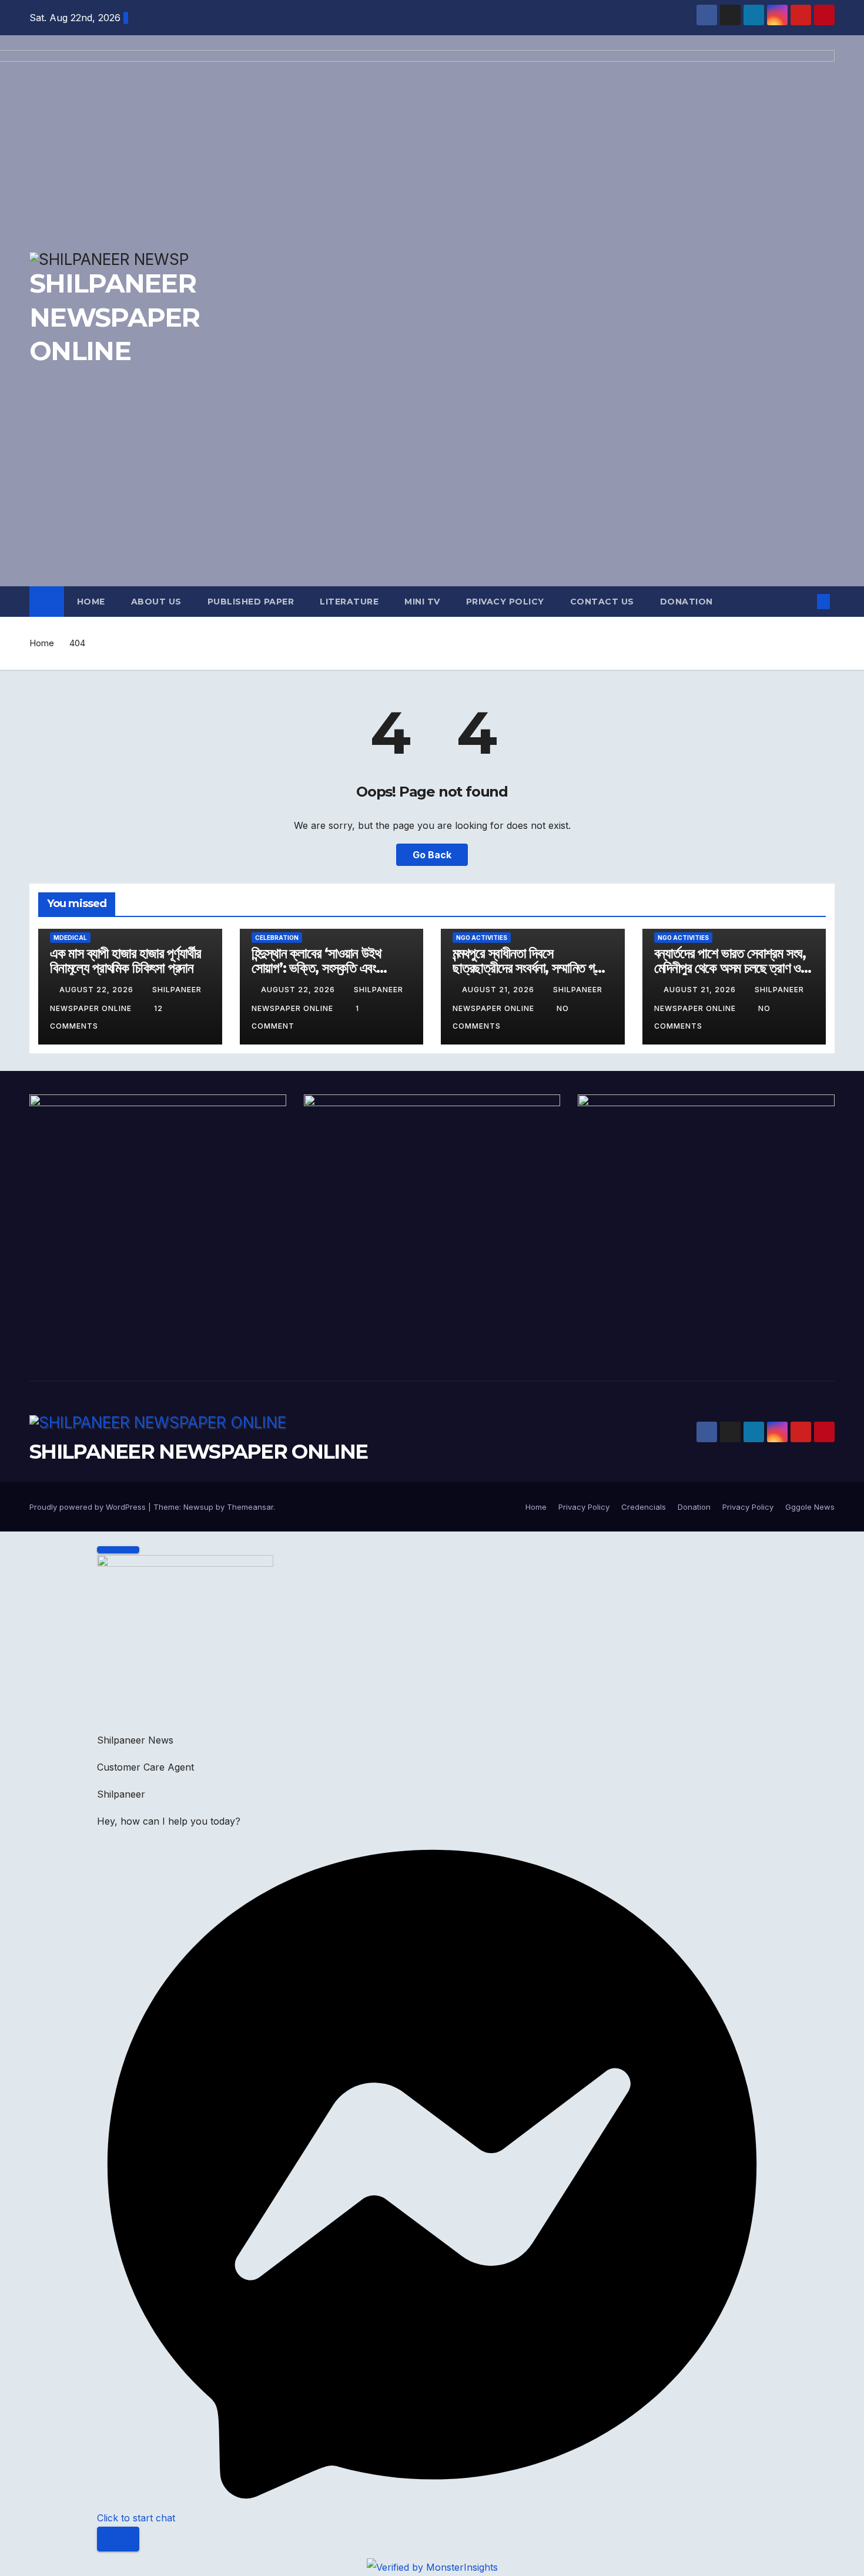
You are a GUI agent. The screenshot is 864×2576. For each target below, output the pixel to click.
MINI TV (422, 602)
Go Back (432, 855)
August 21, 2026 (499, 990)
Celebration (277, 938)
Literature (349, 602)
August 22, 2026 (98, 990)
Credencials (644, 1507)
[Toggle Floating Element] (118, 2539)
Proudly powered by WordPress (89, 1507)
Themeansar (250, 1507)
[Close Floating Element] (118, 1550)
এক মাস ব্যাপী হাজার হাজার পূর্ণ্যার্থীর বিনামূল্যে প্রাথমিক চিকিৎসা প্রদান (125, 960)
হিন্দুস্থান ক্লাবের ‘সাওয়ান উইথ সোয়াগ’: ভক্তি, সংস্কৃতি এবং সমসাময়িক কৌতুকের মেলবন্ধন (316, 968)
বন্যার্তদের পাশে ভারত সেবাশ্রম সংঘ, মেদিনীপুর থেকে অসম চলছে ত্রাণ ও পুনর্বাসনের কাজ (730, 968)
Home (91, 602)
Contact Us (602, 602)
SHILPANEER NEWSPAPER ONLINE (198, 1452)
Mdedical (70, 938)
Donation (686, 602)
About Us (156, 602)
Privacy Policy (505, 602)
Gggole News (810, 1507)
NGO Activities (482, 938)
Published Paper (251, 602)
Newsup (198, 1507)
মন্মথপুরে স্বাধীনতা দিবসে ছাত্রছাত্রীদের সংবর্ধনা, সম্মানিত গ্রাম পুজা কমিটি (530, 968)
